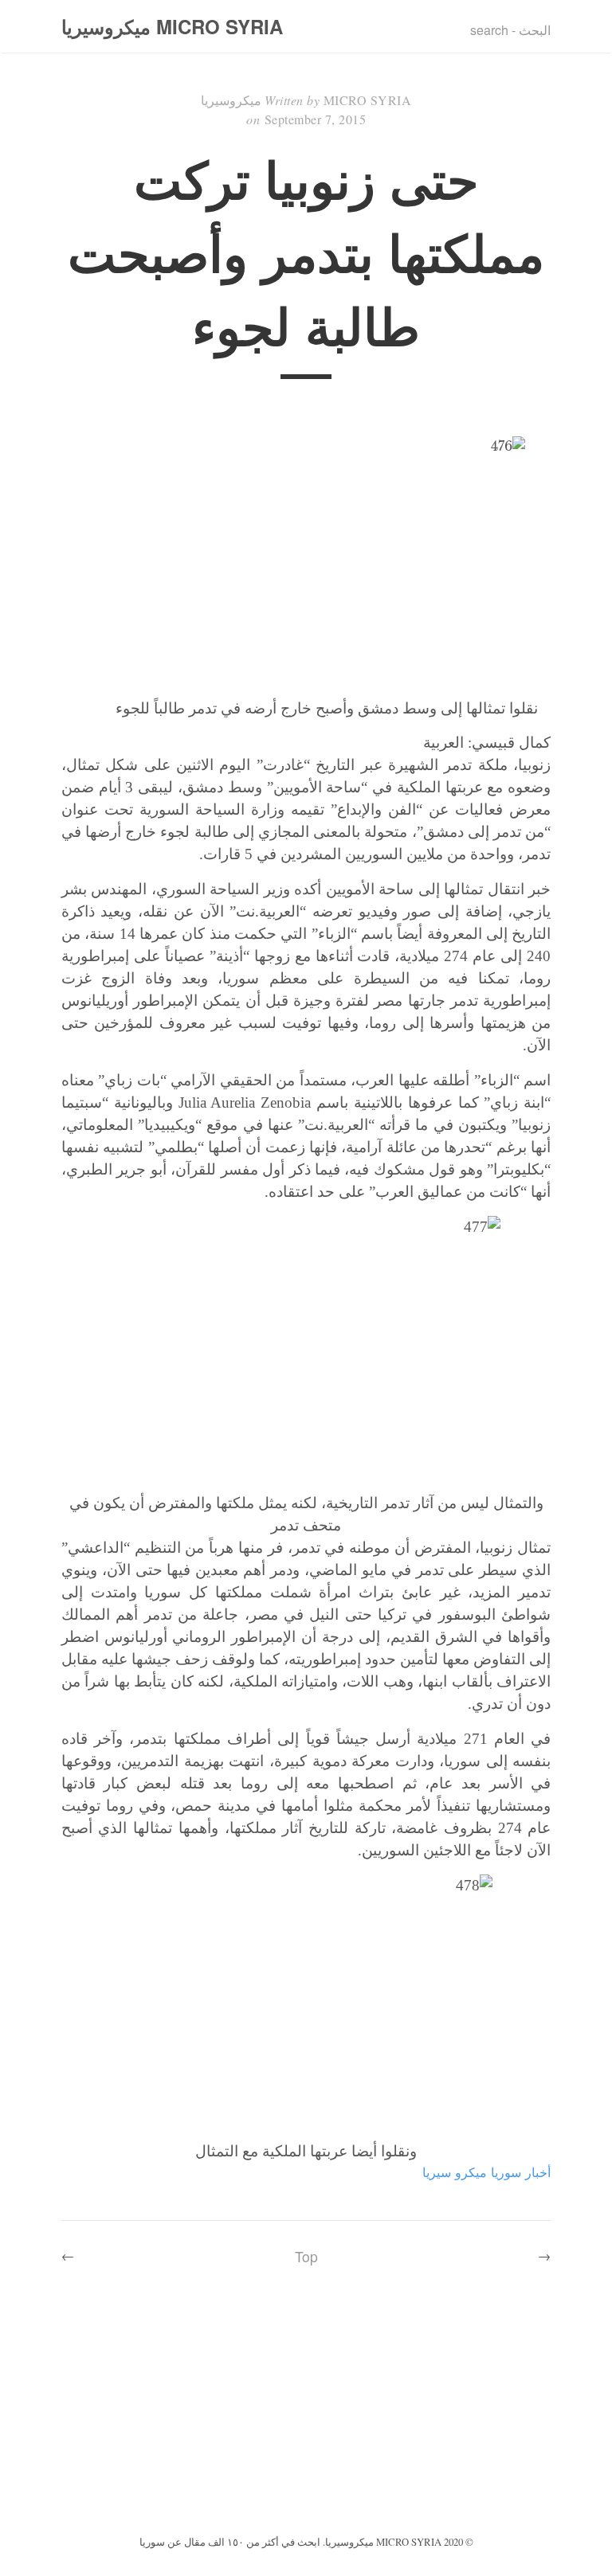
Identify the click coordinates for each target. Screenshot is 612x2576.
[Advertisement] (306, 2412)
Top (306, 2256)
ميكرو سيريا (455, 2172)
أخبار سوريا (521, 2172)
